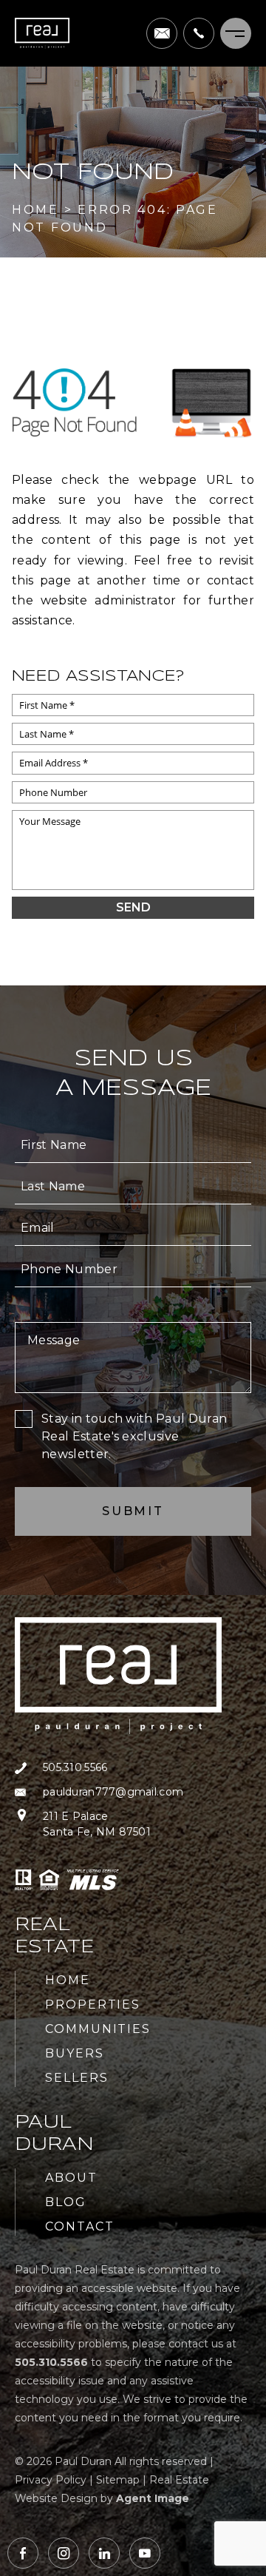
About (71, 2178)
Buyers (75, 2053)
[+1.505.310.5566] (199, 33)
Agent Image (153, 2498)
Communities (98, 2029)
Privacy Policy (51, 2480)
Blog (66, 2202)
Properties (93, 2005)
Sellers (76, 2078)
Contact (79, 2226)
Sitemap (118, 2480)
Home (68, 1980)
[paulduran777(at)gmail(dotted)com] (162, 33)
